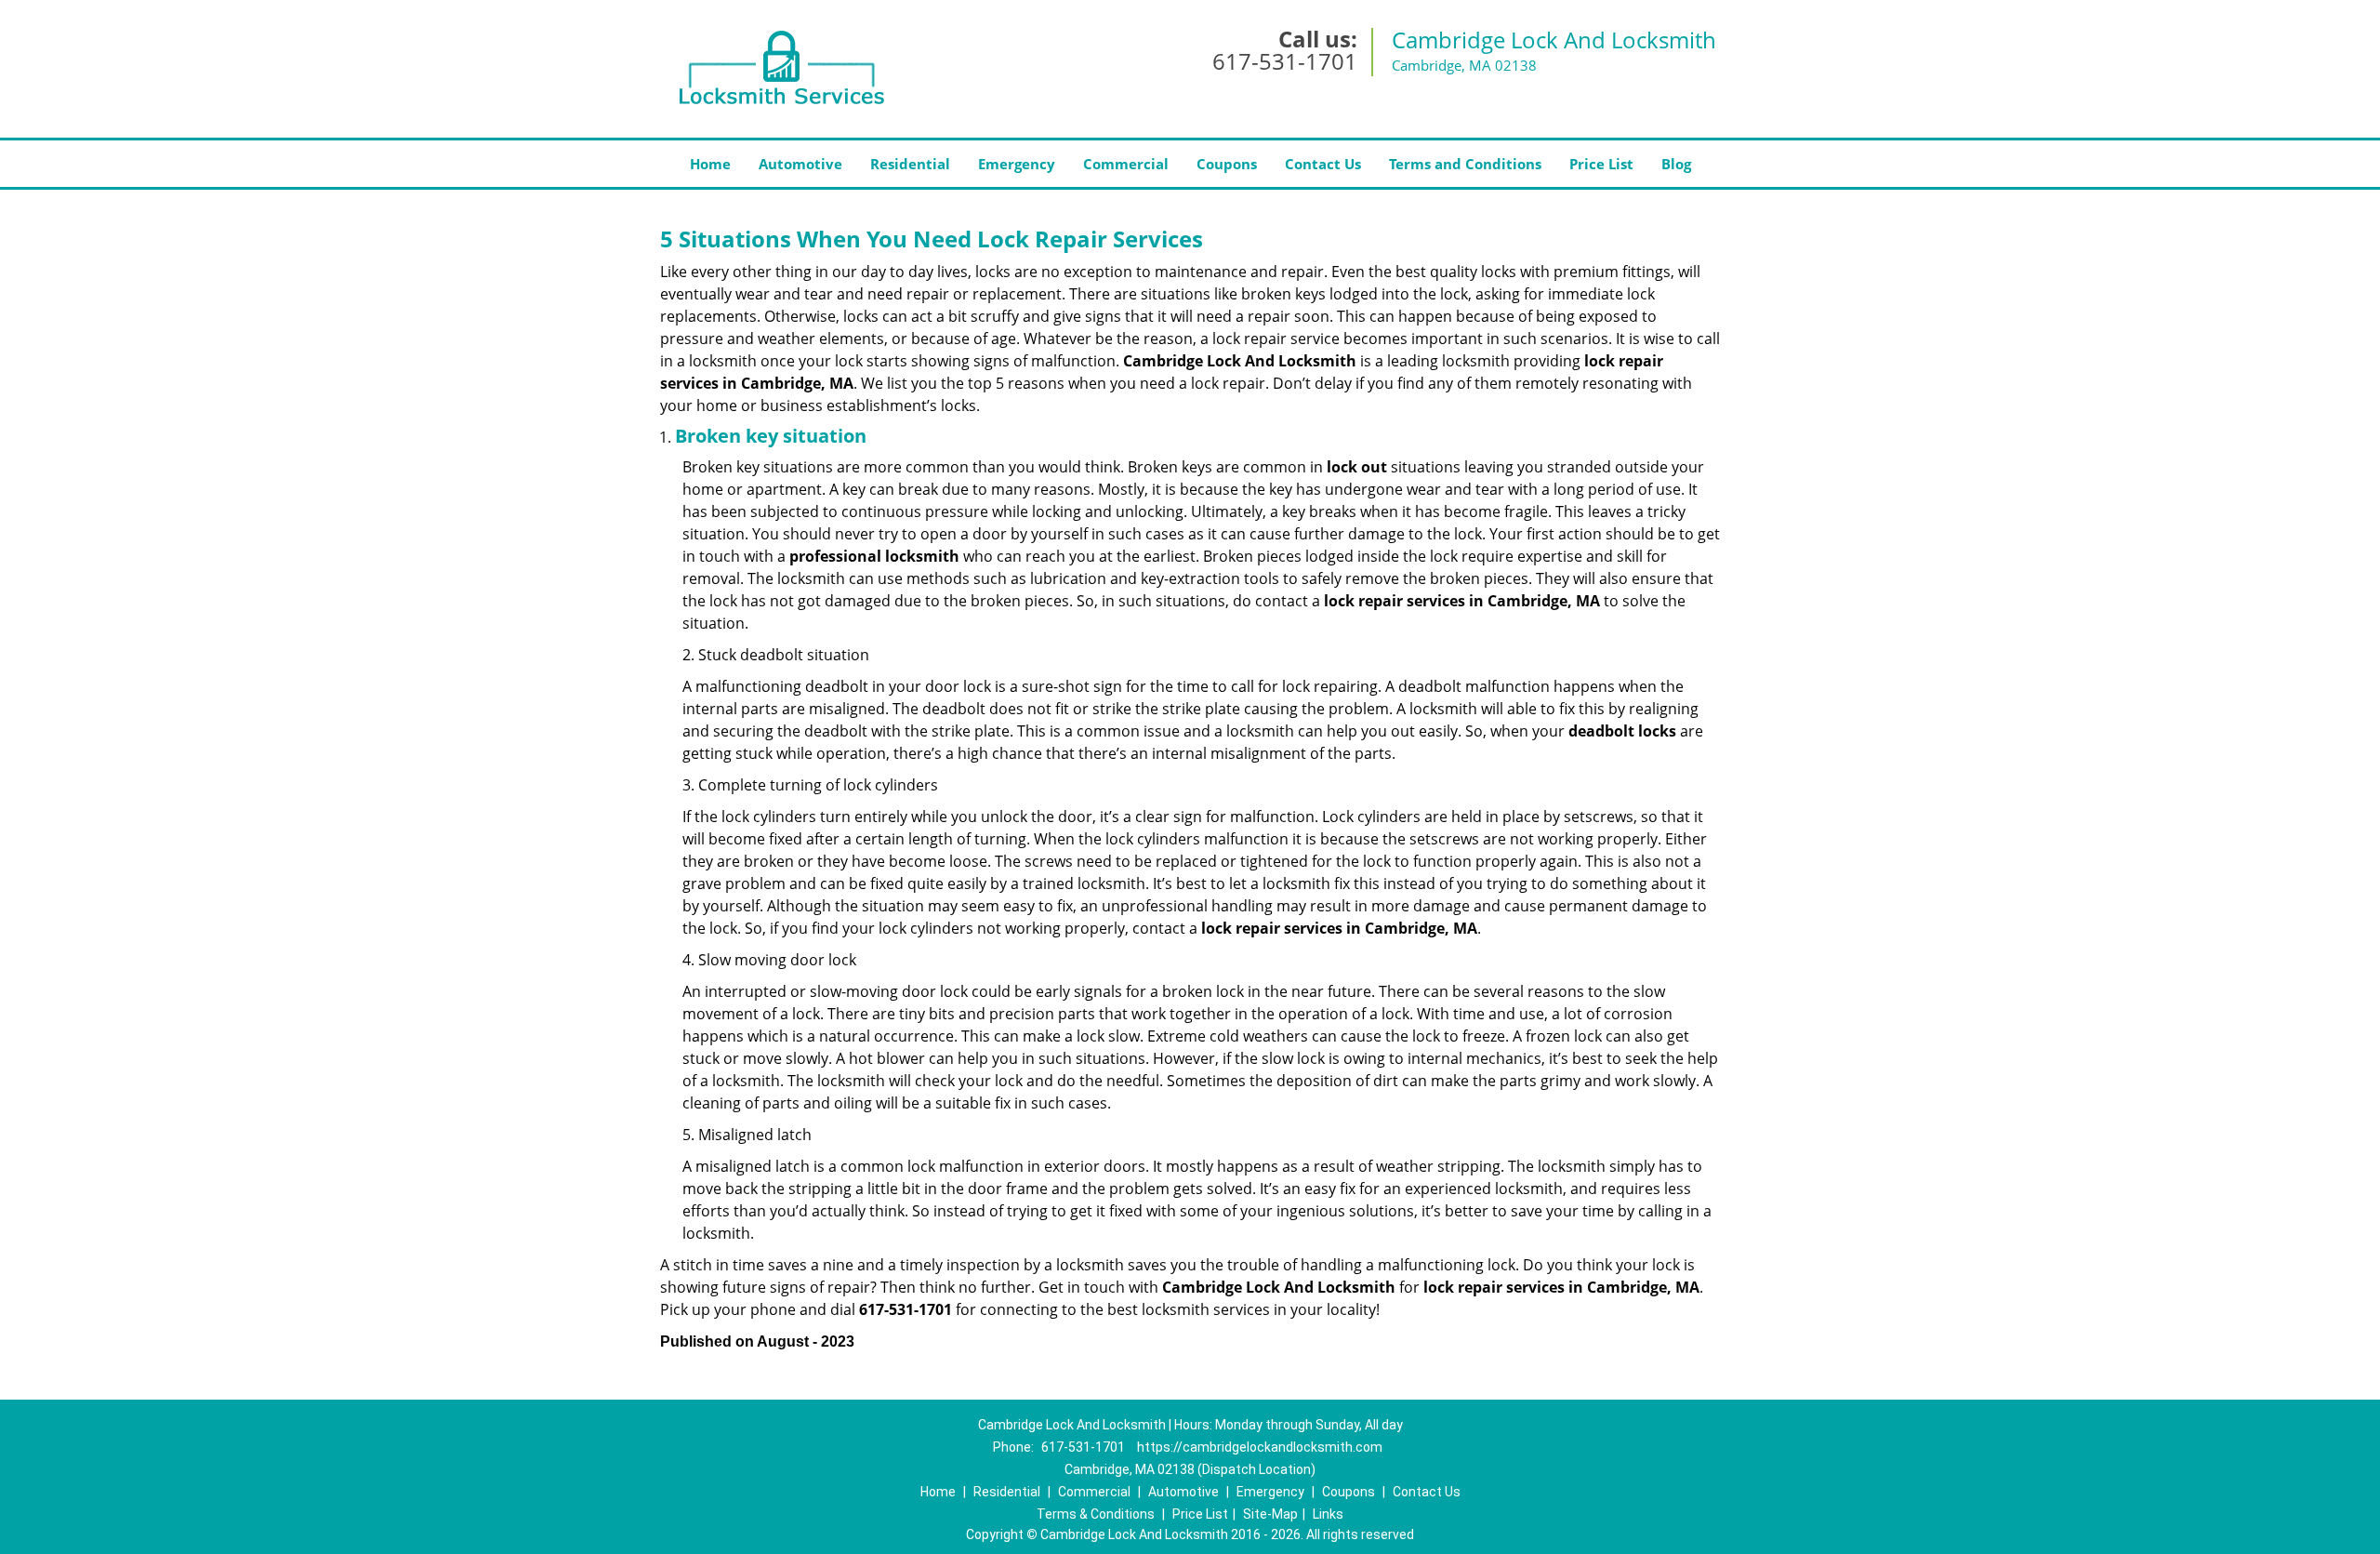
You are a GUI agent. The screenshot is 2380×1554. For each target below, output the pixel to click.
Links (1328, 1514)
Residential (910, 164)
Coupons (1227, 164)
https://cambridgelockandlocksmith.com (1260, 1447)
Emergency (1017, 164)
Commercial (1126, 164)
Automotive (800, 164)
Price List (1601, 164)
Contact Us (1323, 164)
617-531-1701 (1285, 61)
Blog (1676, 164)
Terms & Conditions (1096, 1514)
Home (710, 164)
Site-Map (1270, 1514)
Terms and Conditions (1465, 164)
